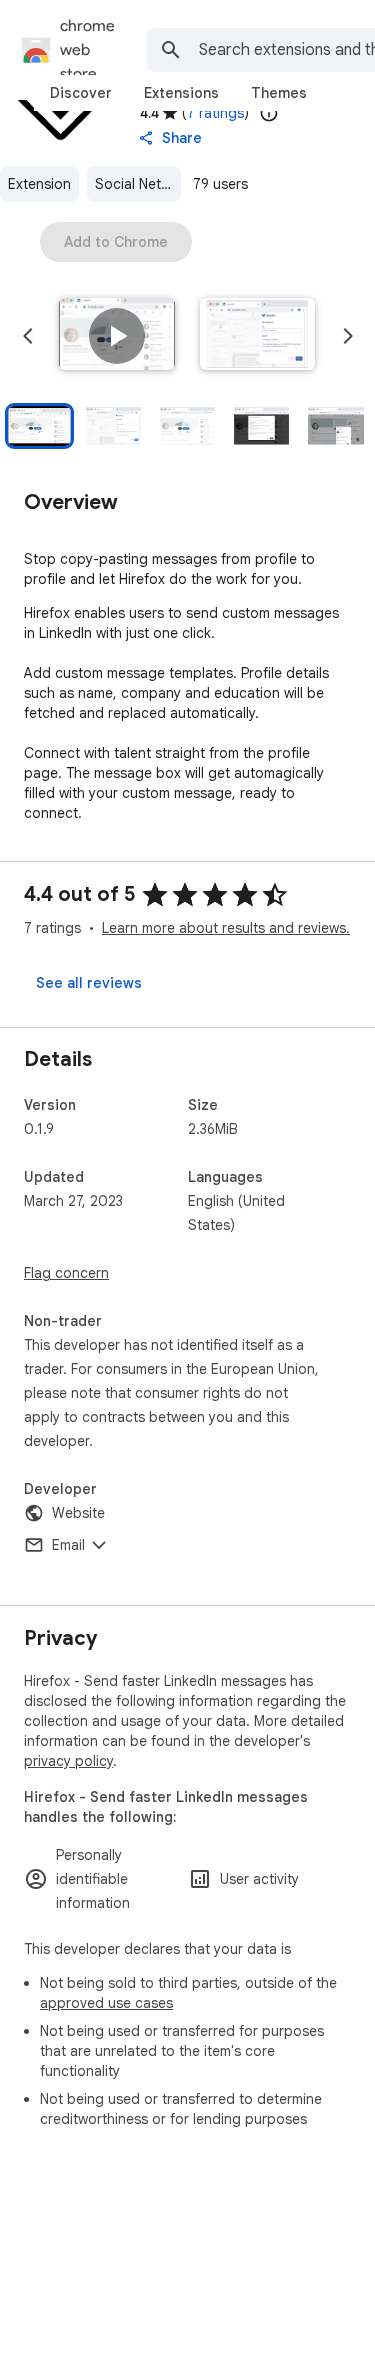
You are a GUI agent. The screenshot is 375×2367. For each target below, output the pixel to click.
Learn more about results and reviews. (226, 928)
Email (68, 1545)
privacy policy (68, 1761)
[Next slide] (348, 336)
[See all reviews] (89, 983)
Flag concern (66, 1273)
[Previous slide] (28, 336)
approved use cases (106, 2003)
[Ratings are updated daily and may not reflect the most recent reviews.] (269, 113)
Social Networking (138, 184)
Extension (39, 184)
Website (78, 1513)
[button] (117, 336)
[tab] (81, 93)
